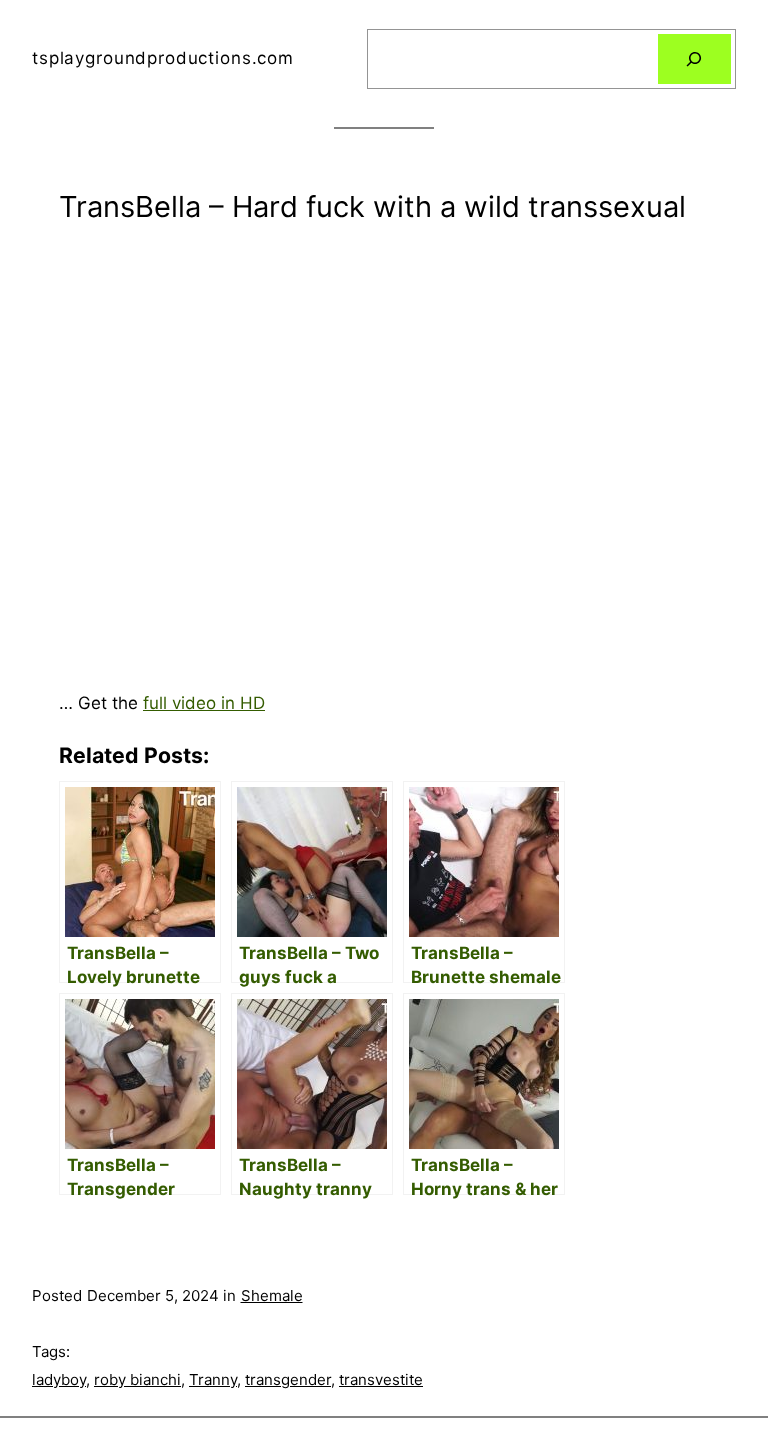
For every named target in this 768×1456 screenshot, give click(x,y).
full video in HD (204, 703)
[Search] (694, 59)
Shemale (272, 1295)
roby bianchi (137, 1379)
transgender (288, 1379)
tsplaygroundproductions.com (163, 58)
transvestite (381, 1379)
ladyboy (59, 1379)
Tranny (213, 1379)
